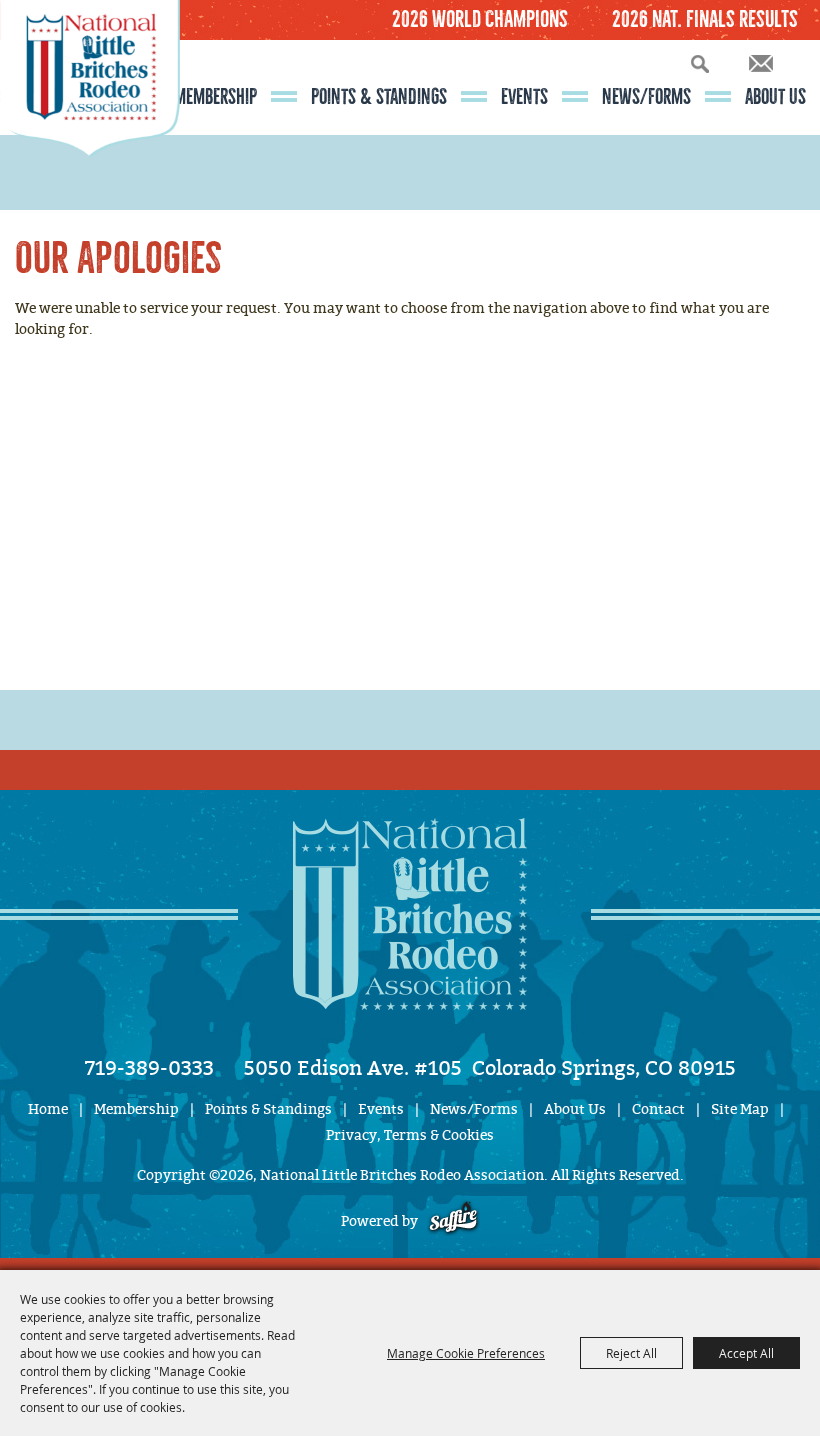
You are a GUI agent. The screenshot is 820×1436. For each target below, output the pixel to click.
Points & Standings (379, 97)
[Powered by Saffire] (453, 1221)
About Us (775, 97)
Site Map (740, 1109)
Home (48, 1109)
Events (524, 97)
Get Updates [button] (761, 63)
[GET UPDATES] (761, 64)
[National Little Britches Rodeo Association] (90, 115)
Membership (215, 97)
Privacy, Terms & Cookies (410, 1135)
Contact (658, 1109)
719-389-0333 (149, 1068)
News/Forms (646, 97)
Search (700, 63)
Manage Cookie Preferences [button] (466, 1353)
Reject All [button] (631, 1353)
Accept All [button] (746, 1353)
